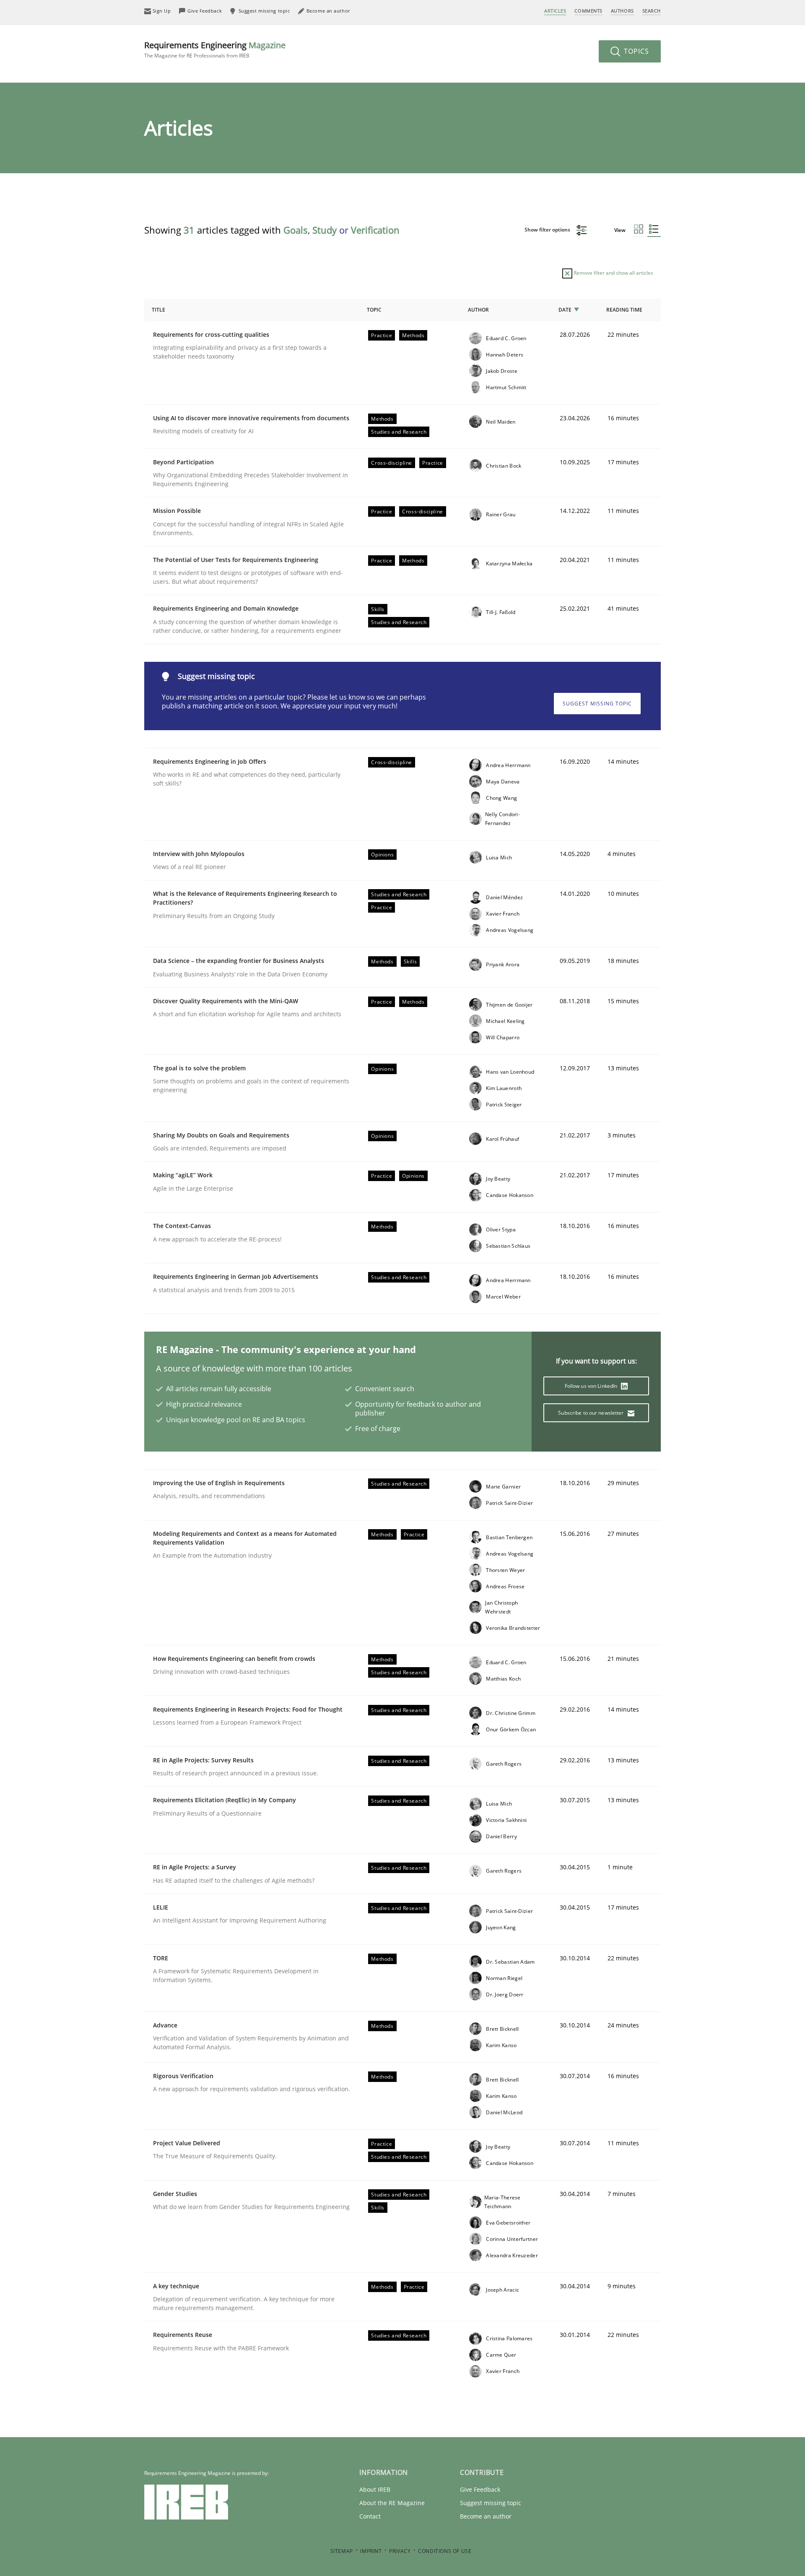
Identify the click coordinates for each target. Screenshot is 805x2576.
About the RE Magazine (392, 2503)
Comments (588, 11)
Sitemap (342, 2551)
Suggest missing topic (597, 704)
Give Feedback (480, 2489)
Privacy (400, 2551)
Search (652, 11)
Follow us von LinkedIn (592, 1386)
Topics (635, 51)
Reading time (624, 310)
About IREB (375, 2489)
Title (158, 310)
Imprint (371, 2551)
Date (565, 310)
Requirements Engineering (215, 49)
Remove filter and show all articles (613, 273)
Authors (622, 11)
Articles (555, 11)
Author (478, 310)
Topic (374, 310)
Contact (370, 2516)
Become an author (486, 2516)
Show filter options (548, 230)
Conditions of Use (445, 2551)
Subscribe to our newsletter (591, 1413)
